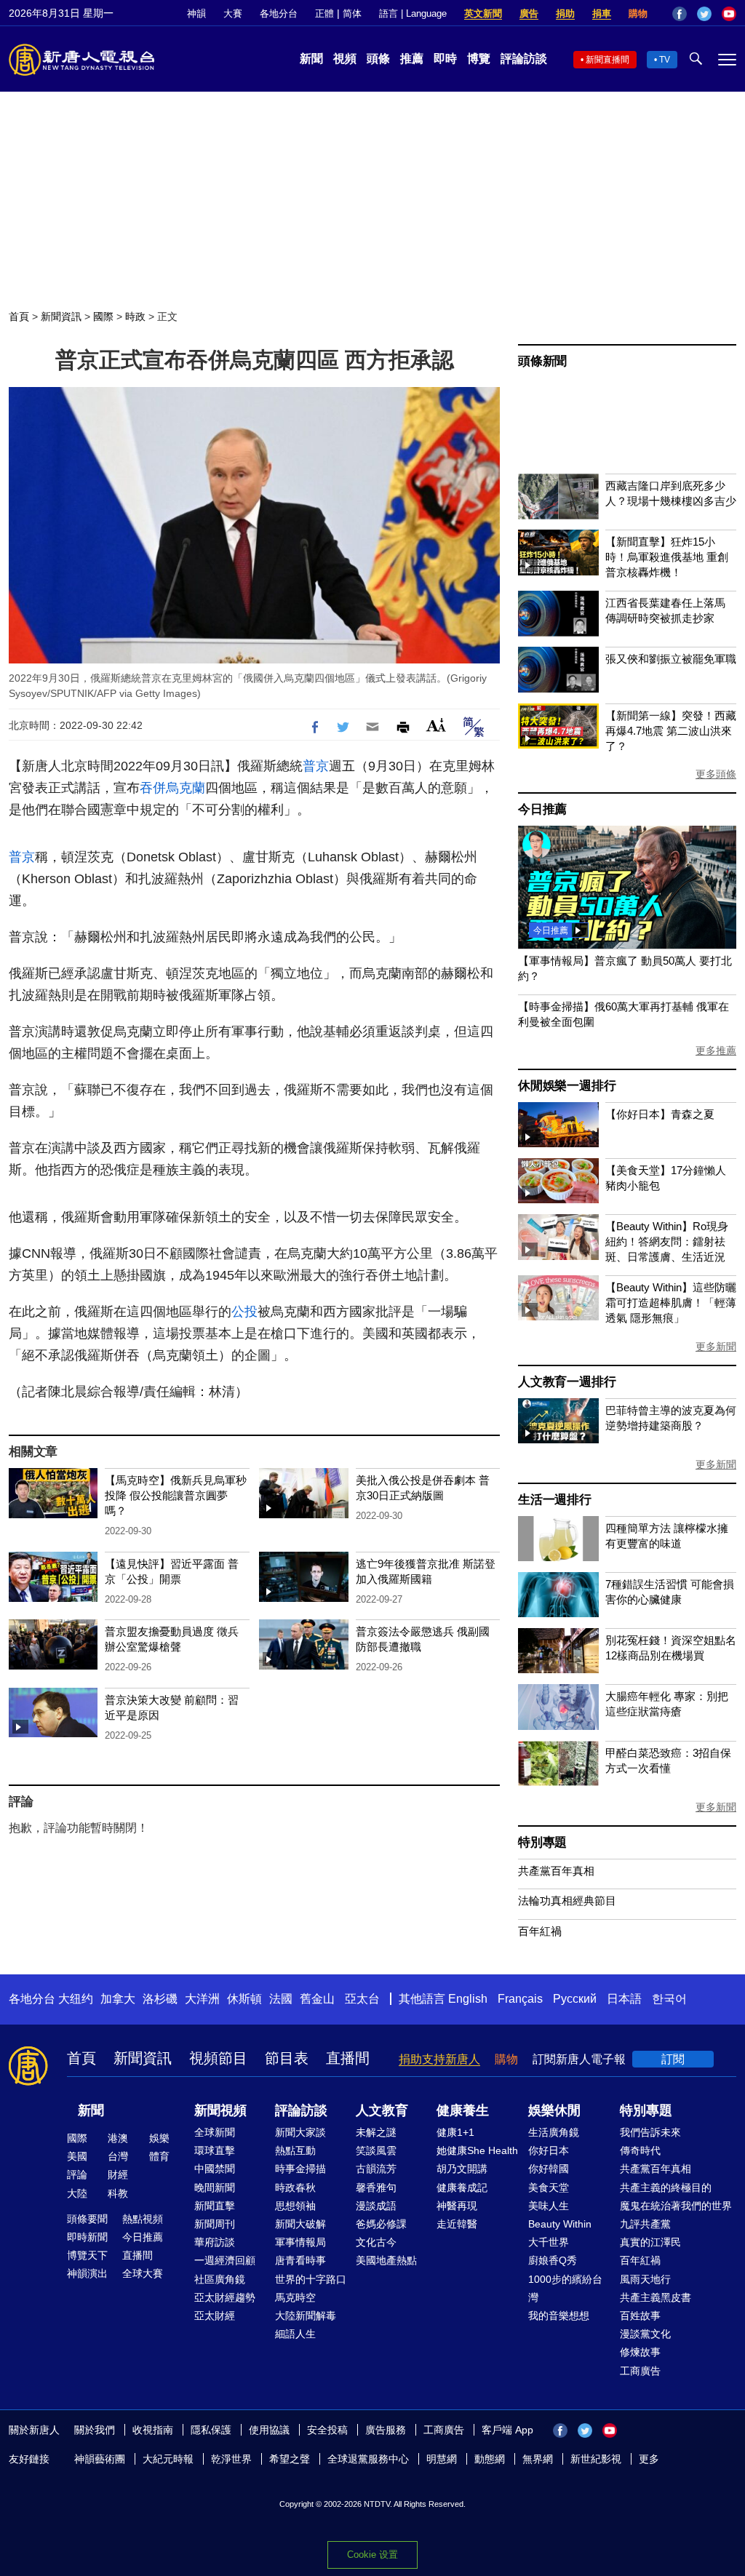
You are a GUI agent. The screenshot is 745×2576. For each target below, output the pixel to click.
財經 (118, 2174)
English (468, 1999)
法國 (281, 1999)
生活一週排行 (555, 1500)
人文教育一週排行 (567, 1382)
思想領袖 (295, 2206)
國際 (103, 316)
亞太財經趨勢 (225, 2297)
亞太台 (362, 1999)
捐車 (602, 13)
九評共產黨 (645, 2224)
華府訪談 (215, 2242)
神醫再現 (457, 2206)
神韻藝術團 (100, 2459)
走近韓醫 (457, 2224)
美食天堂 (549, 2188)
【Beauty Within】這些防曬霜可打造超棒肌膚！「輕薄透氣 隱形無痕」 (671, 1303)
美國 (77, 2156)
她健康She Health (477, 2150)
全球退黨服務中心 (368, 2459)
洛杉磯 (160, 1999)
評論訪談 (524, 59)
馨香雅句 (376, 2188)
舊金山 (317, 1999)
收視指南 (153, 2430)
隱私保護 (211, 2430)
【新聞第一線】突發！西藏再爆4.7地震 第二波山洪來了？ (671, 731)
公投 (244, 1312)
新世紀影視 (596, 2459)
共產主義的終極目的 (666, 2188)
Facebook (680, 14)
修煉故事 (640, 2352)
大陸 (77, 2193)
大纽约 (76, 1999)
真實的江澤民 (650, 2242)
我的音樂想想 (559, 2316)
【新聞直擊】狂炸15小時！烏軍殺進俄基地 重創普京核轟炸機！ (667, 557)
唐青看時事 (300, 2260)
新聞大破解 (300, 2224)
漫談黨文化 (645, 2334)
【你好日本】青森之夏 (660, 1114)
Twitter (704, 14)
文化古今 (376, 2242)
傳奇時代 (640, 2150)
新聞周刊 (215, 2224)
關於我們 (95, 2430)
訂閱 (673, 2059)
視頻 (345, 59)
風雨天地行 (645, 2279)
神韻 (196, 13)
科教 (118, 2193)
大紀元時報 (168, 2459)
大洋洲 (202, 1999)
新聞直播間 (607, 60)
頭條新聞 (542, 361)
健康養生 (463, 2110)
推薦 (412, 59)
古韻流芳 (376, 2169)
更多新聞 (716, 1347)
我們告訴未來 (650, 2132)
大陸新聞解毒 (306, 2316)
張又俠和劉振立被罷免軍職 (671, 659)
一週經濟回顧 (225, 2260)
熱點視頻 (143, 2219)
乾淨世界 (231, 2459)
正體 (324, 13)
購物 (638, 13)
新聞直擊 (215, 2206)
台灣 (118, 2156)
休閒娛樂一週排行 (567, 1086)
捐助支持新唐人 (439, 2059)
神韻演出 (87, 2273)
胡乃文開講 (462, 2169)
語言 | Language (413, 13)
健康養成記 (462, 2188)
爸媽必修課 (381, 2224)
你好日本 (549, 2150)
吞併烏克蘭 (172, 788)
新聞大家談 (300, 2132)
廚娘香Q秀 (553, 2260)
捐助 (565, 13)
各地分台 (279, 13)
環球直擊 (215, 2150)
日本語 (624, 1999)
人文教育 (382, 2110)
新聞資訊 (61, 316)
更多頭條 (716, 774)
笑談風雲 (376, 2150)
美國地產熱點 (386, 2260)
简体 (352, 13)
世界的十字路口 (311, 2279)
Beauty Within (560, 2224)
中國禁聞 (215, 2169)
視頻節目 (218, 2058)
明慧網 (442, 2459)
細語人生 (295, 2334)
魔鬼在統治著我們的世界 (676, 2206)
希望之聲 (290, 2459)
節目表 (287, 2058)
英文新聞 (483, 13)
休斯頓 (244, 1999)
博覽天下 (87, 2255)
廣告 (529, 13)
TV (665, 60)
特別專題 (542, 1842)
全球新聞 (215, 2132)
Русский (575, 1999)
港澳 (118, 2138)
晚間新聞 (215, 2188)
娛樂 (159, 2138)
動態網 (490, 2459)
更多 (649, 2459)
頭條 (378, 59)
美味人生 (549, 2206)
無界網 (538, 2459)
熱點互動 (295, 2150)
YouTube (729, 14)
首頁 (19, 316)
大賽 (233, 13)
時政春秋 (295, 2188)
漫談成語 (376, 2206)
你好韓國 (549, 2169)
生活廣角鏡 (554, 2132)
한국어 (669, 1999)
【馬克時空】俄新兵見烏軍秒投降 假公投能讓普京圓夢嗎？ (176, 1495)
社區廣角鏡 (220, 2279)
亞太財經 (215, 2316)
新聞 (311, 59)
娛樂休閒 (554, 2110)
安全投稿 (327, 2430)
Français (520, 1999)
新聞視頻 (220, 2110)
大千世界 (549, 2242)
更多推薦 (716, 1050)
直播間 (348, 2058)
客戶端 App (507, 2430)
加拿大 (118, 1999)
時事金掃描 (300, 2169)
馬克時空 (295, 2297)
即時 (445, 59)
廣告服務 (386, 2430)
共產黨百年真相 (556, 1871)
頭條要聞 (87, 2219)
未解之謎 (376, 2132)
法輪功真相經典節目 (567, 1901)
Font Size (436, 725)
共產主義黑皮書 (656, 2297)
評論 (77, 2174)
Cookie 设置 (372, 2555)
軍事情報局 (300, 2242)
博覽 (479, 59)
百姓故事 (640, 2316)
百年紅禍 (540, 1931)
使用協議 (269, 2430)
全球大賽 (143, 2273)
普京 (316, 766)
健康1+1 (455, 2132)
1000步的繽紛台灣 (565, 2288)
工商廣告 (640, 2371)
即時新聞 (87, 2237)
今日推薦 (542, 809)
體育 (159, 2156)
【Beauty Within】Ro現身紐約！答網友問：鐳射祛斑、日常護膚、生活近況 (667, 1241)
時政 (135, 316)
